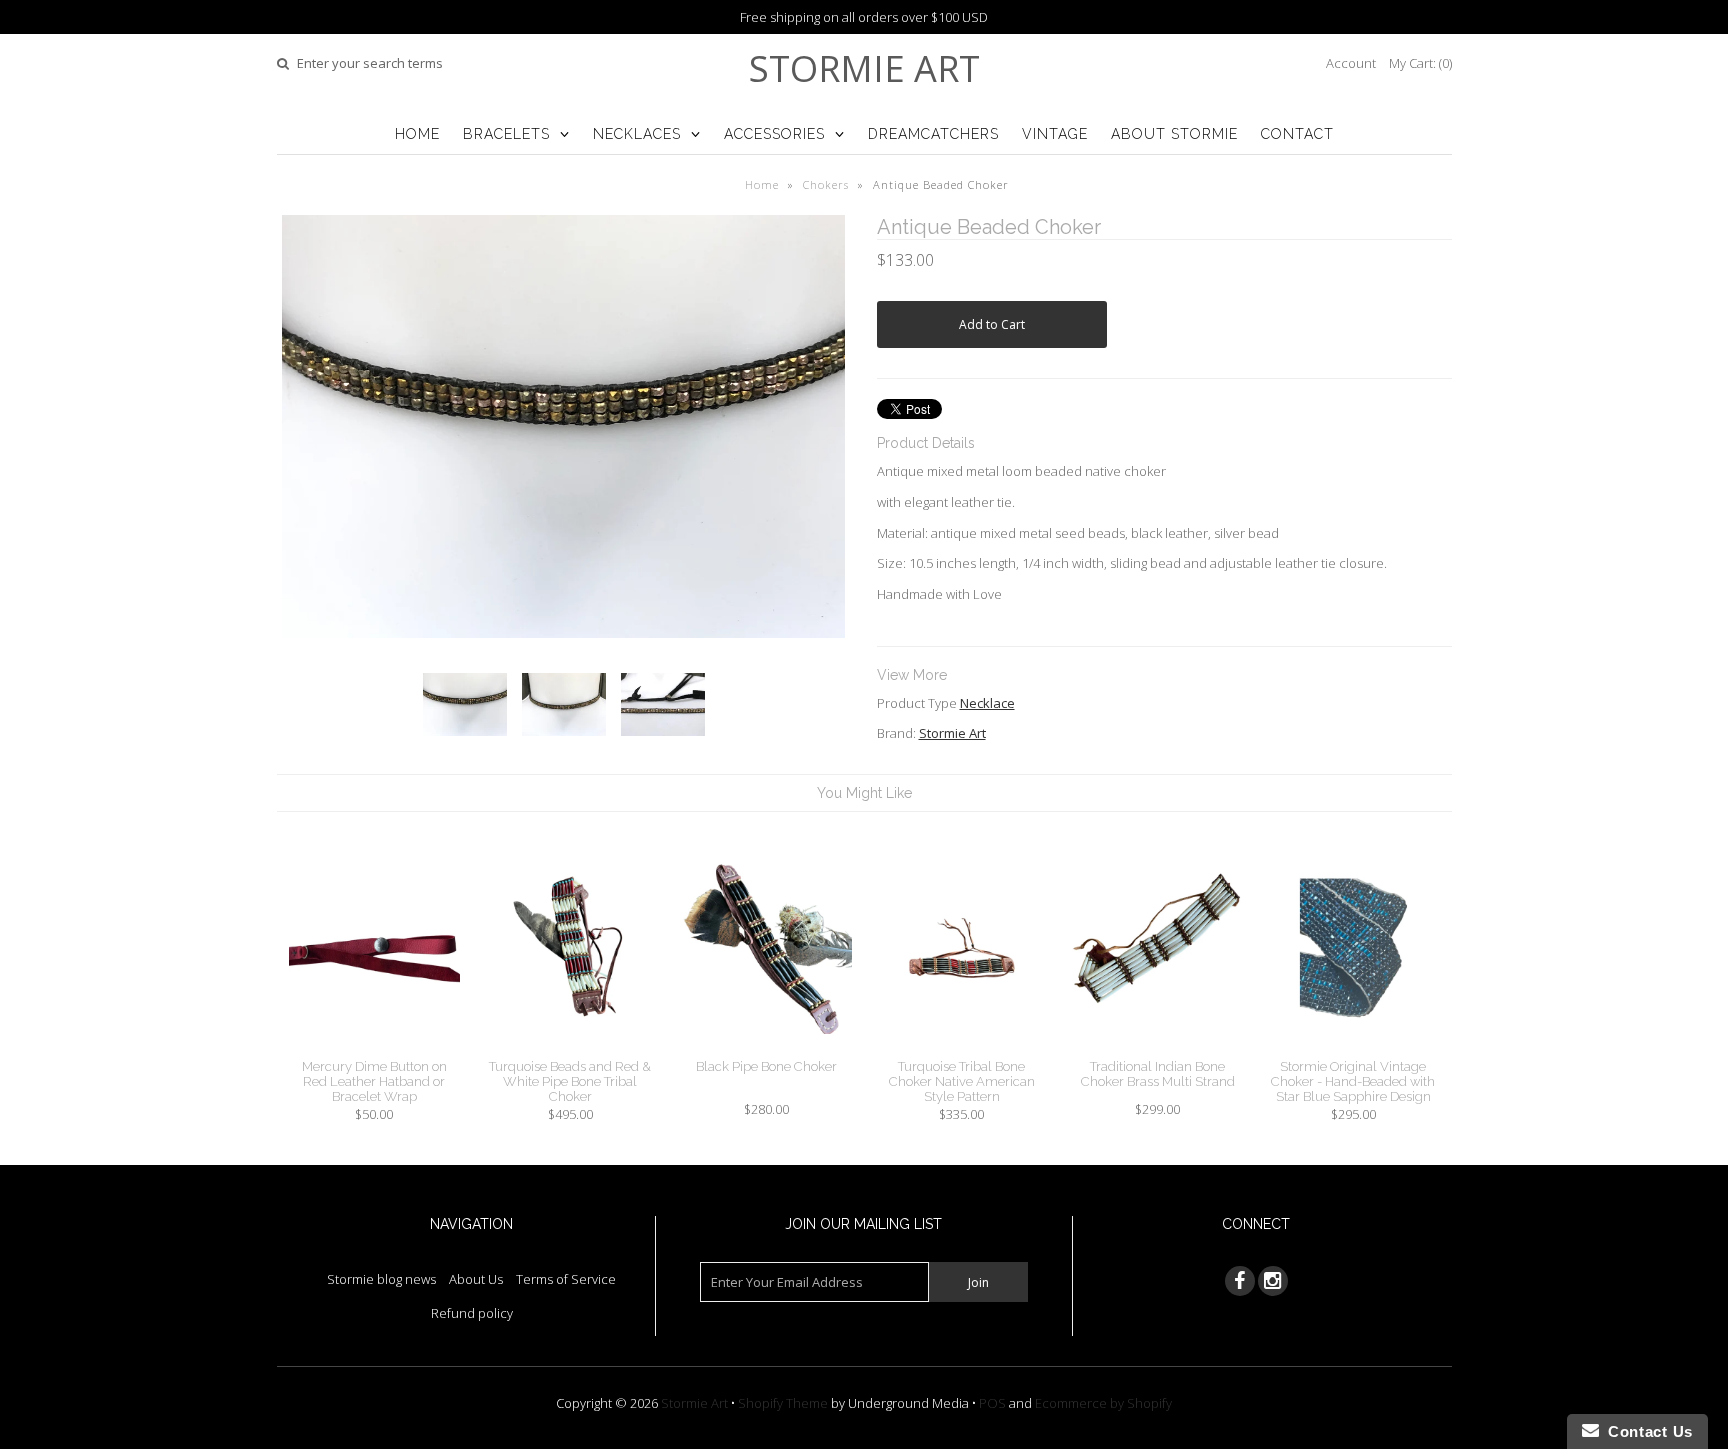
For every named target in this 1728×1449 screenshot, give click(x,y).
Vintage (1055, 134)
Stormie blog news (381, 1279)
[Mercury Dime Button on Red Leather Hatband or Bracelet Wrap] (374, 1049)
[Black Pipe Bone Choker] (765, 1049)
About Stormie (1174, 134)
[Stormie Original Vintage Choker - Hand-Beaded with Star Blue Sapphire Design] (1353, 1049)
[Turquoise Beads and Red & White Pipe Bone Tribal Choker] (570, 1049)
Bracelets (506, 134)
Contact (1297, 134)
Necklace (987, 703)
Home (417, 134)
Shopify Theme (783, 1403)
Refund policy (472, 1313)
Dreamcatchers (933, 134)
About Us (476, 1279)
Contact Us (1646, 1431)
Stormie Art (864, 68)
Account (1351, 63)
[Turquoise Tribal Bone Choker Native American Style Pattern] (961, 1049)
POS (992, 1403)
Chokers (826, 184)
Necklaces (637, 134)
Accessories (774, 134)
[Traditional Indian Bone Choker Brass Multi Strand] (1157, 1049)
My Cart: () (1420, 63)
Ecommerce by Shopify (1103, 1403)
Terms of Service (566, 1279)
